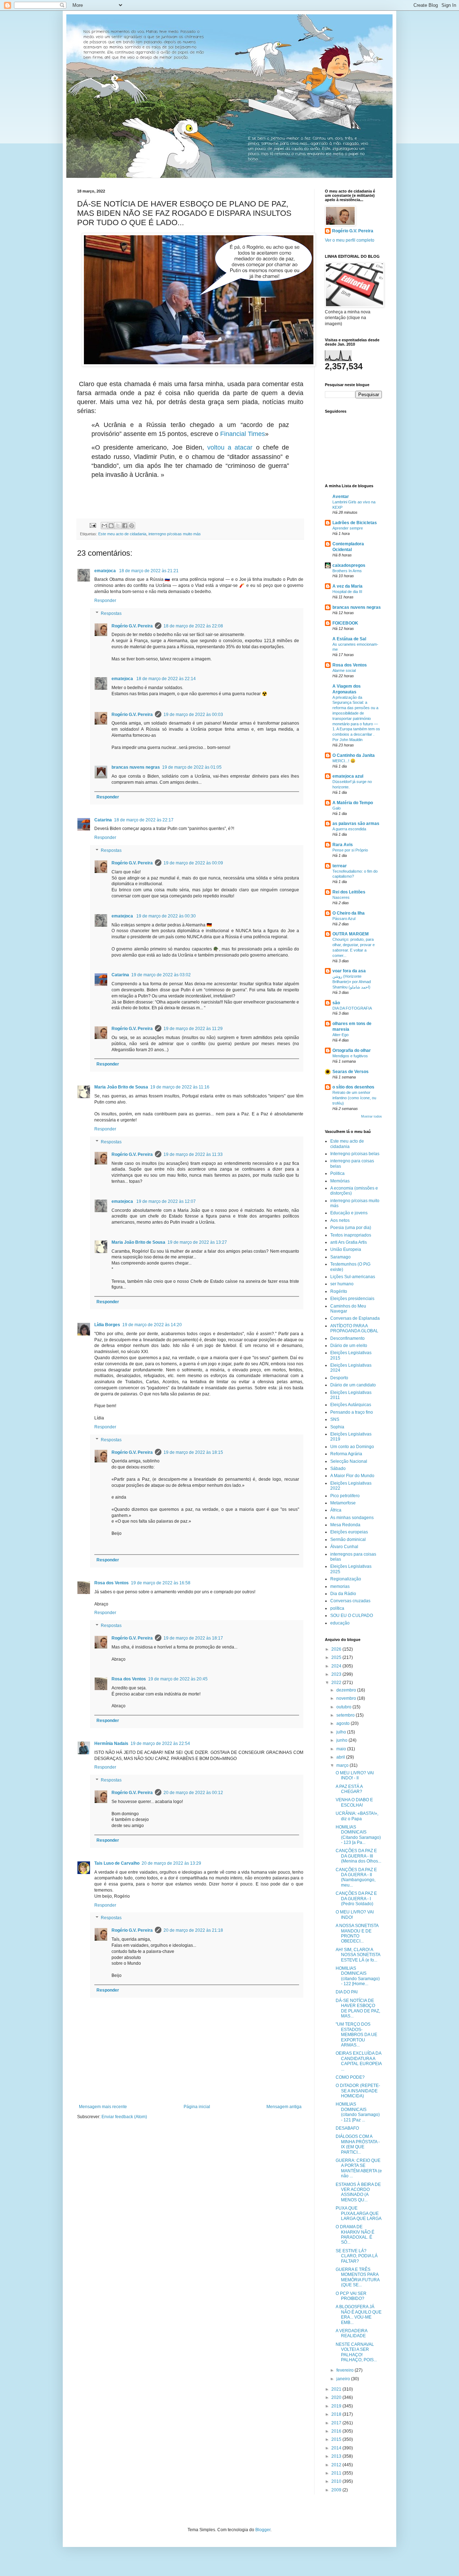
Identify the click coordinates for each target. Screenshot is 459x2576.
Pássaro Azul (344, 919)
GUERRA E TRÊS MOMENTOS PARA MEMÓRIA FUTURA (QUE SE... (358, 2277)
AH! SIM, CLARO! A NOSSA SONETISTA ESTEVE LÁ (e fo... (358, 1955)
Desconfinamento (347, 1338)
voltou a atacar (230, 447)
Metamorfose (343, 1503)
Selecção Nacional (349, 1461)
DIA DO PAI (347, 1992)
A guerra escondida (349, 829)
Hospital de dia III (347, 592)
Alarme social (344, 670)
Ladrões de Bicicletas (355, 523)
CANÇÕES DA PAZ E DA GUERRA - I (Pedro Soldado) (356, 1899)
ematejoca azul (348, 776)
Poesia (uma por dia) (351, 1228)
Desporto (339, 1378)
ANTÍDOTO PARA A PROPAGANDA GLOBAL (354, 1328)
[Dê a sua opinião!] (111, 526)
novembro (347, 1698)
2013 (337, 2456)
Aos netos (340, 1220)
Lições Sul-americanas (353, 1277)
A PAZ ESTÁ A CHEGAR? (349, 1789)
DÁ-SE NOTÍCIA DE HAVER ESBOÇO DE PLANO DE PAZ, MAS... (358, 2008)
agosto (344, 1723)
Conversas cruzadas (350, 1601)
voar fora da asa (349, 971)
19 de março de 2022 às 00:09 (193, 863)
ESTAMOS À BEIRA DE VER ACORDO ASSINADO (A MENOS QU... (358, 2192)
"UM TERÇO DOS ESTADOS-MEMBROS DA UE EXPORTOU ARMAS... (356, 2035)
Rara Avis (343, 845)
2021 (337, 2389)
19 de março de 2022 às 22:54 (160, 1744)
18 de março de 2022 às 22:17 (144, 820)
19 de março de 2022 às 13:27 (197, 1242)
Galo (337, 808)
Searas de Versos (351, 1072)
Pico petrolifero (345, 1496)
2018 (337, 2414)
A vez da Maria (347, 586)
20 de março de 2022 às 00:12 (193, 1793)
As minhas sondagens (352, 1518)
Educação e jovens (349, 1213)
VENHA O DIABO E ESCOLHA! (354, 1802)
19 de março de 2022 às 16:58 (161, 1583)
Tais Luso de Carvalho (117, 1863)
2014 (337, 2448)
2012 (337, 2465)
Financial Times (243, 434)
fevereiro (346, 2370)
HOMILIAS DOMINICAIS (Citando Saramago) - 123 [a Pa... (358, 1835)
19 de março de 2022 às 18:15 (193, 1452)
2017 (337, 2423)
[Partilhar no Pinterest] (132, 526)
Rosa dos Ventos (112, 1583)
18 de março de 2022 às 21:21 (149, 571)
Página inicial (197, 2107)
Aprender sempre (348, 528)
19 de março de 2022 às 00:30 (166, 916)
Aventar (341, 497)
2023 (337, 1674)
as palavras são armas (356, 824)
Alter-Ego (340, 1035)
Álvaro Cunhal (344, 1547)
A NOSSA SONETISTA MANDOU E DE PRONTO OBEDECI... (357, 1933)
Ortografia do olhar (352, 1050)
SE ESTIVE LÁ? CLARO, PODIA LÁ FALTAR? (357, 2256)
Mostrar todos (372, 1116)
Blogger (263, 2530)
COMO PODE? (350, 2077)
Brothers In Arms (347, 571)
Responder (105, 601)
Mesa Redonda (345, 1525)
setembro (346, 1715)
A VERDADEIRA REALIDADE (351, 2333)
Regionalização (346, 1579)
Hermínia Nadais (111, 1744)
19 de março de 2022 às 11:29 (193, 1029)
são (336, 1003)
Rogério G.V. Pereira (132, 626)
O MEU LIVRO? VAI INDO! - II (355, 1775)
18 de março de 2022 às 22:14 (166, 679)
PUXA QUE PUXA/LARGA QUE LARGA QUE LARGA (359, 2213)
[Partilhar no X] (118, 526)
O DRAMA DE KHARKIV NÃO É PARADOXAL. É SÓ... (355, 2235)
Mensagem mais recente (103, 2107)
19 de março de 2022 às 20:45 (178, 1679)
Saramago (340, 1257)
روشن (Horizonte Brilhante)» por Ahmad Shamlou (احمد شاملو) (352, 982)
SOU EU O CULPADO (352, 1616)
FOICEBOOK (345, 623)
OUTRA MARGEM (351, 934)
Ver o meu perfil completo (350, 240)
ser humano (342, 1284)
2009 (337, 2490)
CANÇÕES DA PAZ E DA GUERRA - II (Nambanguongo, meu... (356, 1877)
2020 (337, 2397)
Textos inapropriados (351, 1235)
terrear (340, 866)
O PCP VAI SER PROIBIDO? (351, 2296)
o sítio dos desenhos (353, 1087)
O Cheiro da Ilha (349, 913)
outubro (344, 1707)
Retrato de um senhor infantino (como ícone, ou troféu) (354, 1098)
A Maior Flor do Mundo (352, 1476)
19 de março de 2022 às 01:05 (192, 767)
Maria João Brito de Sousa (121, 1087)
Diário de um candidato (353, 1385)
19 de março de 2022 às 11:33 (193, 1154)
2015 (337, 2439)
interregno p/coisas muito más (175, 534)
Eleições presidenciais (352, 1299)
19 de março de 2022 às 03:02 (161, 975)
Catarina (103, 820)
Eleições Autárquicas (351, 1405)
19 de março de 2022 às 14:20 (152, 1325)
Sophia (337, 1427)
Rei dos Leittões (349, 892)
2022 (337, 1683)
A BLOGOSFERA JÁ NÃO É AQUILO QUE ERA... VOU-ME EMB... (359, 2314)
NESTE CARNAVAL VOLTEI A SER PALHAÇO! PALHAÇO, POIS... (356, 2352)
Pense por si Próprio (350, 850)
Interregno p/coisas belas (355, 1154)
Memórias (340, 1181)
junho (342, 1740)
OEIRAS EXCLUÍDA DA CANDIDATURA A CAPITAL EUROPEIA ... (359, 2061)
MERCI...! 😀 (344, 761)
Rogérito (339, 1291)
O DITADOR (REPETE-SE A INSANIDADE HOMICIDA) (358, 2091)
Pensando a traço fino (352, 1412)
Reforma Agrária (346, 1454)
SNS (335, 1419)
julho (342, 1732)
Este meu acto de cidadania (122, 534)
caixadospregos (349, 565)
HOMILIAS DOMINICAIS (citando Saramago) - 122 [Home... (358, 1976)
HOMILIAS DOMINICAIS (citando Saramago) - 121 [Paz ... (358, 2112)
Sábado (338, 1469)
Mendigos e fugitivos (350, 1056)
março (343, 1765)
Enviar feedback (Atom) (124, 2117)
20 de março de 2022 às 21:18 (193, 1930)
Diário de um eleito (349, 1346)
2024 (337, 1666)
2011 (337, 2473)
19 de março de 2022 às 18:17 (193, 1638)
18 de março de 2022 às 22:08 (193, 626)
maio (342, 1749)
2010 (337, 2481)
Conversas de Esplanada (355, 1318)
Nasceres (341, 897)
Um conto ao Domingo (352, 1447)
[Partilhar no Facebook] (125, 526)
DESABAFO (347, 2128)
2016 (337, 2431)
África (336, 1510)
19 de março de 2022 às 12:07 (166, 1201)
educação (340, 1623)
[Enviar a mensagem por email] (104, 526)
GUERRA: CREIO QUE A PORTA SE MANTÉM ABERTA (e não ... (359, 2168)
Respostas (111, 613)
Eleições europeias (349, 1532)
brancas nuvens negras (136, 767)
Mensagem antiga (284, 2107)
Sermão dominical (348, 1540)
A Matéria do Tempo (353, 803)
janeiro (344, 2379)
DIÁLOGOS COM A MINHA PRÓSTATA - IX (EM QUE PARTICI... (358, 2144)
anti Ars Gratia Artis (349, 1242)
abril (341, 1757)
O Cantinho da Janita (354, 755)
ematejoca (106, 571)
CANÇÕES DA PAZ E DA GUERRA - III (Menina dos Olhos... (358, 1856)
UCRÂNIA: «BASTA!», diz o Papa (357, 1816)
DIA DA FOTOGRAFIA (352, 1008)
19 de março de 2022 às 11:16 (180, 1087)
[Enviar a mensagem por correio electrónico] (93, 525)
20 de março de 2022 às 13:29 (171, 1863)
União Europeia (346, 1249)
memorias (340, 1586)
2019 (337, 2406)
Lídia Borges (107, 1325)
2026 (337, 1649)
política (337, 1608)
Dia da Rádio (343, 1594)
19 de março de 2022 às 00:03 (193, 715)
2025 (337, 1657)
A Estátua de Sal (349, 639)
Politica (337, 1173)
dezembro (347, 1690)
